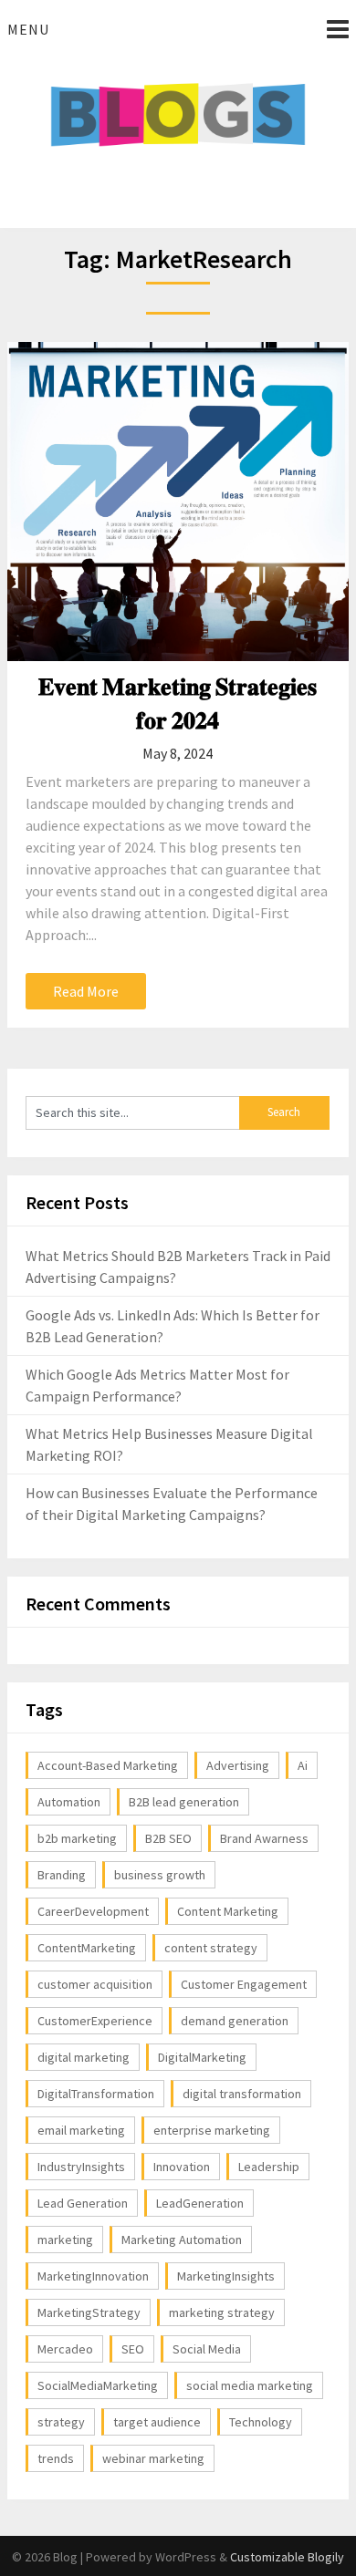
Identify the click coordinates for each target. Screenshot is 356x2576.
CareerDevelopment (93, 1911)
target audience (157, 2422)
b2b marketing (77, 1838)
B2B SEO (168, 1838)
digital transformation (242, 2094)
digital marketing (84, 2057)
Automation (69, 1802)
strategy (61, 2422)
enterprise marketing (212, 2130)
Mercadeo (65, 2349)
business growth (160, 1875)
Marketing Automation (182, 2240)
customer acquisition (95, 1984)
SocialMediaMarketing (98, 2385)
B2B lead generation (184, 1802)
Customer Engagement (244, 1984)
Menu (28, 29)
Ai (303, 1765)
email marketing (81, 2130)
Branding (62, 1875)
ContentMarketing (87, 1948)
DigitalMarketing (202, 2057)
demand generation (235, 2021)
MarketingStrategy (89, 2312)
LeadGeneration (200, 2203)
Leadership (269, 2167)
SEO (133, 2349)
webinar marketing (153, 2458)
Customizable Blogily (287, 2557)
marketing (65, 2240)
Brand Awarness (264, 1838)
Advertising (238, 1765)
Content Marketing (228, 1911)
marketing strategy (222, 2312)
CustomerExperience (95, 2021)
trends (56, 2458)
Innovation (182, 2167)
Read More (86, 991)
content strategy (211, 1948)
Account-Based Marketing (108, 1765)
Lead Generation (83, 2203)
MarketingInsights (226, 2276)
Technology (261, 2422)
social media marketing (250, 2385)
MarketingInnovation (93, 2276)
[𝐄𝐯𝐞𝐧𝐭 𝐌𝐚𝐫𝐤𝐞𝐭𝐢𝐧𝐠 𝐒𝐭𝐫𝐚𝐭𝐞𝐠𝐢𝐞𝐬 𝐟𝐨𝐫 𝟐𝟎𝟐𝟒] (178, 502)
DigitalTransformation (96, 2094)
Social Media (207, 2349)
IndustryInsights (81, 2167)
